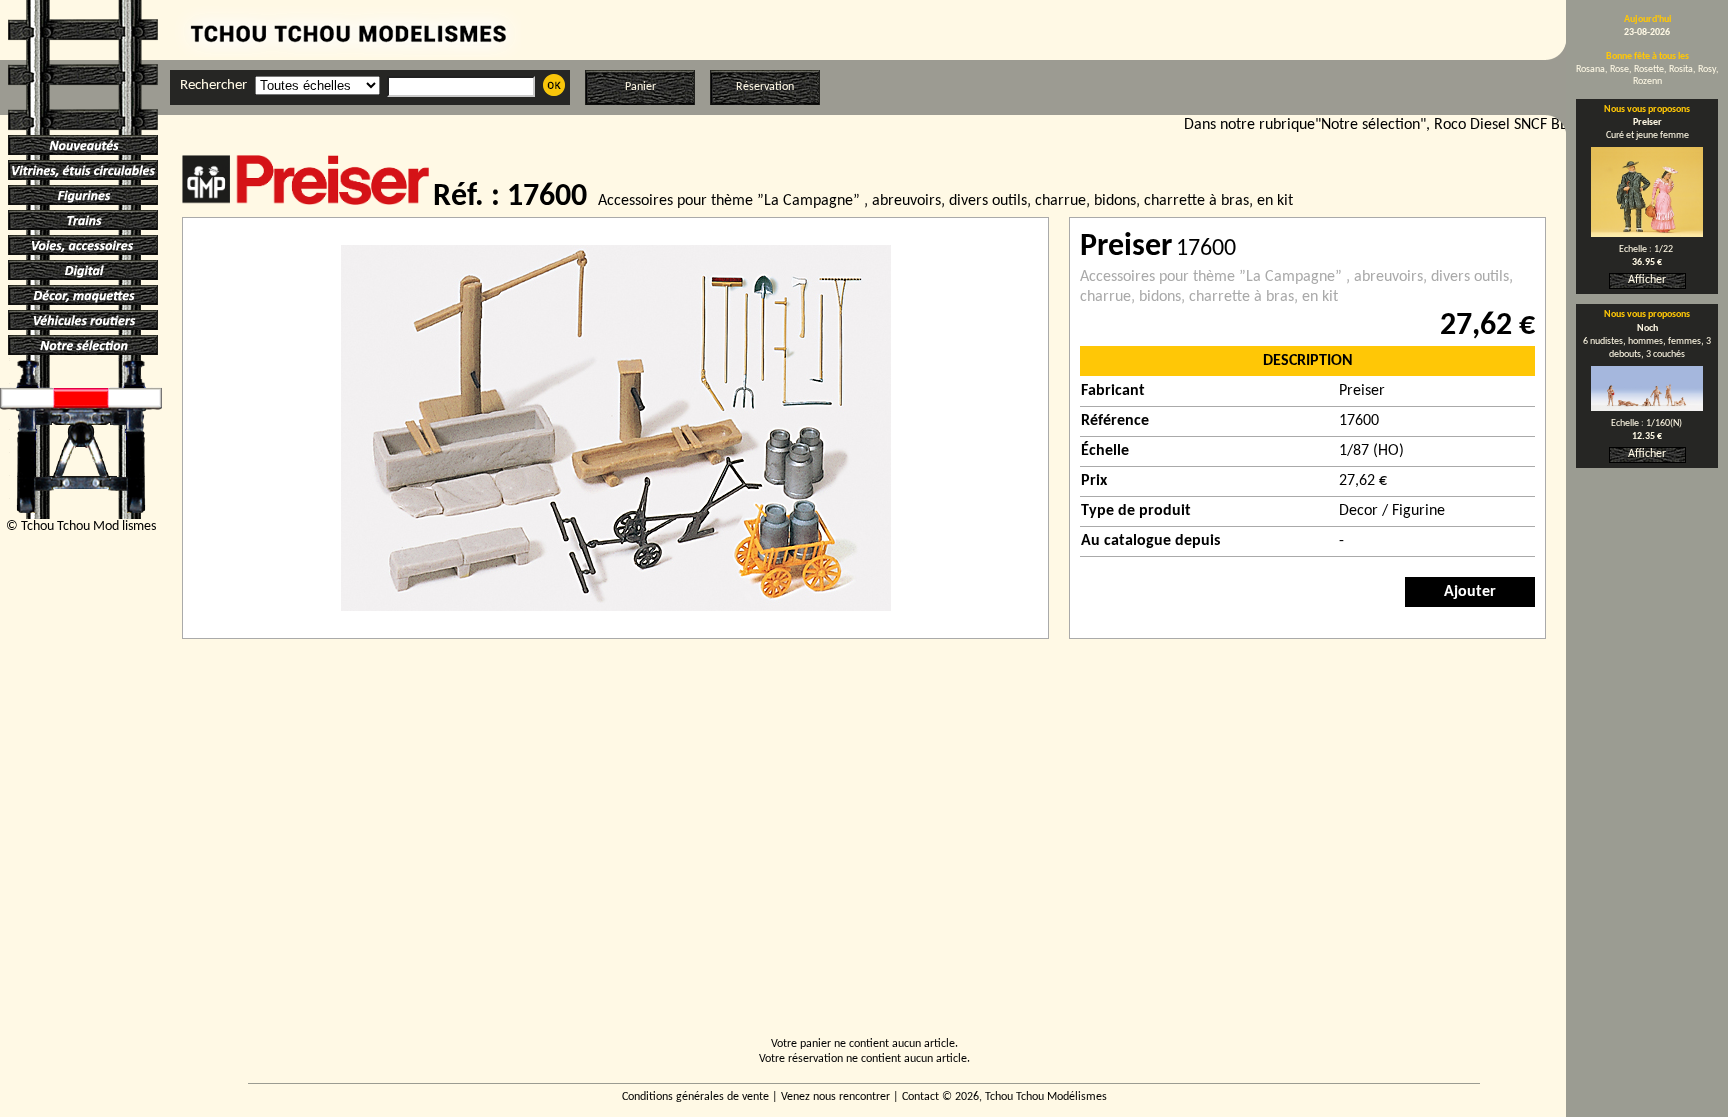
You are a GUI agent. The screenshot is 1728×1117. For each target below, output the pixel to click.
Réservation (765, 87)
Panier (640, 87)
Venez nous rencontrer (835, 1097)
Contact (920, 1097)
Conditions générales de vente (695, 1097)
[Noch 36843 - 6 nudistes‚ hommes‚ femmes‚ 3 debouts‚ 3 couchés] (1647, 407)
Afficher (1647, 280)
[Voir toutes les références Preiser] (307, 201)
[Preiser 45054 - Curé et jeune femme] (1647, 233)
